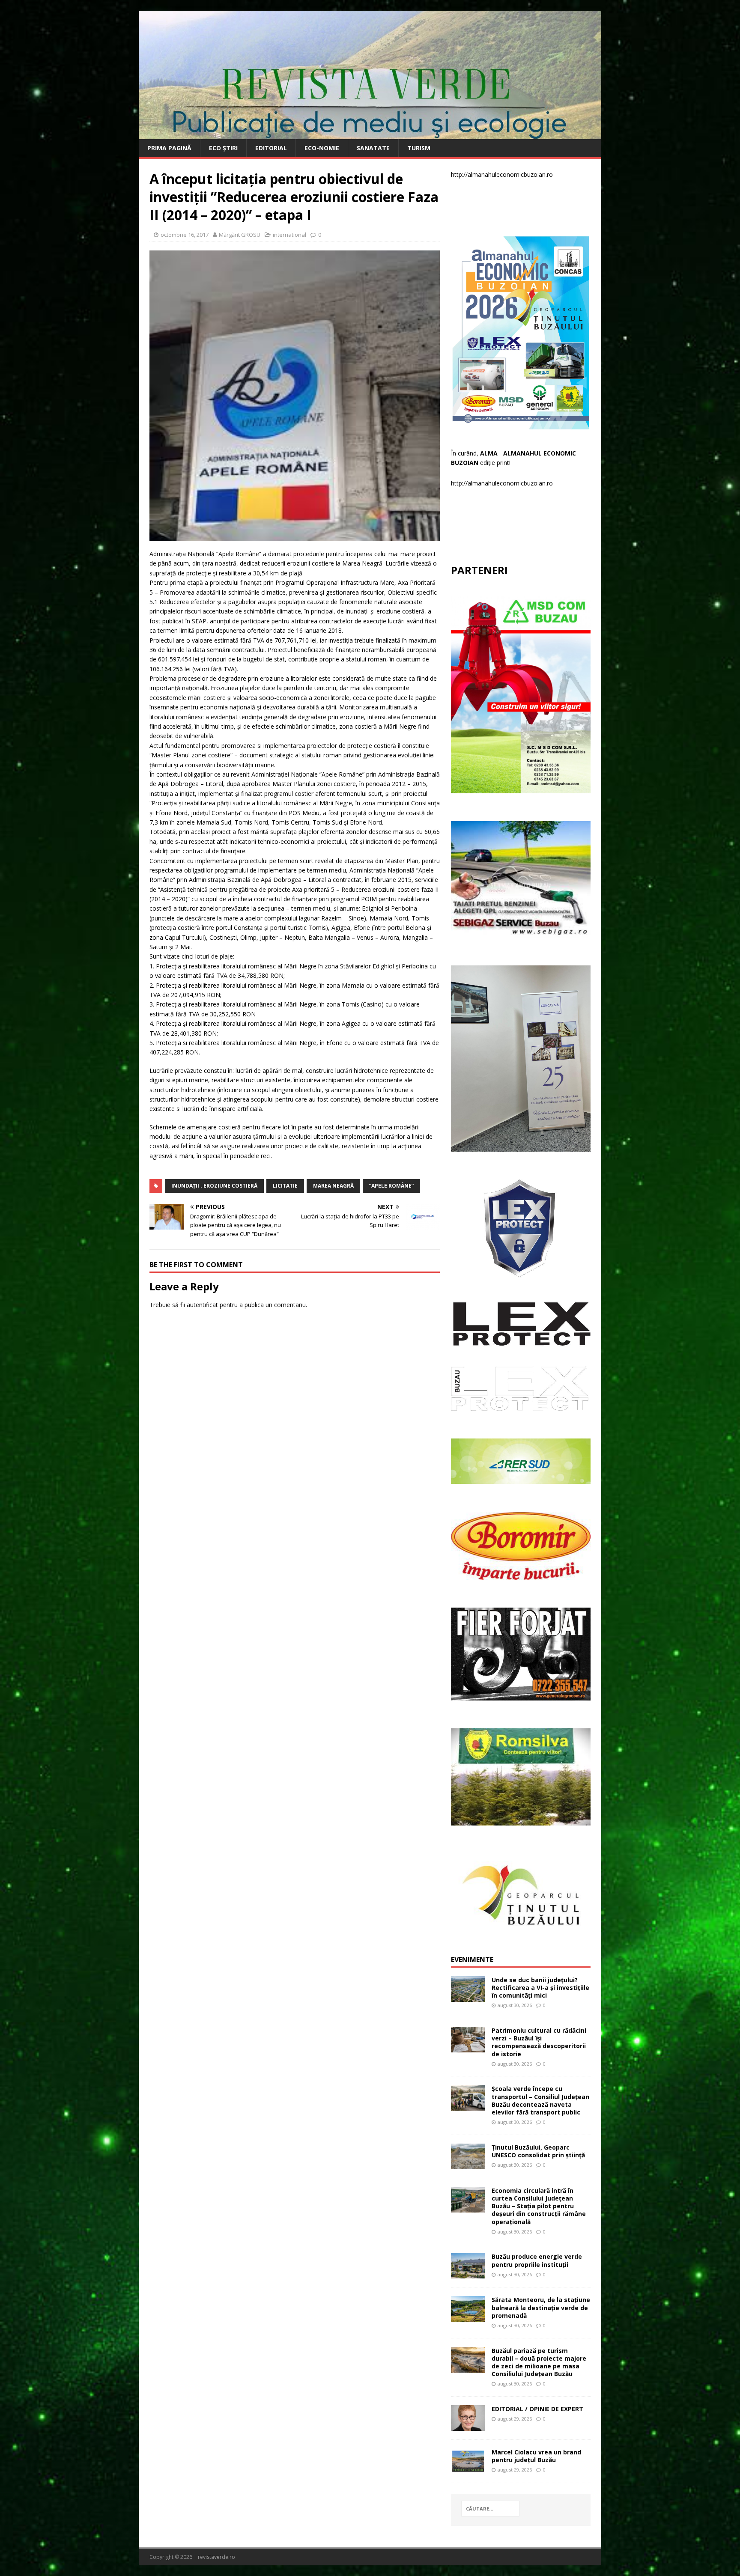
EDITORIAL (271, 148)
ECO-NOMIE (322, 148)
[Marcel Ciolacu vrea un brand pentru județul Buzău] (468, 2469)
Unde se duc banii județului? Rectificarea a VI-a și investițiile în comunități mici (540, 1988)
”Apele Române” (391, 1186)
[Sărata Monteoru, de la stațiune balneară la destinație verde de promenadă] (468, 2317)
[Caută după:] (490, 2509)
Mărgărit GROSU (240, 235)
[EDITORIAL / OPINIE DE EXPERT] (468, 2426)
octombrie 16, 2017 (185, 235)
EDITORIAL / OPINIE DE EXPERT (537, 2409)
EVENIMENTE (472, 1960)
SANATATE (373, 148)
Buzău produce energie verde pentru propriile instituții (537, 2260)
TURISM (419, 148)
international (289, 235)
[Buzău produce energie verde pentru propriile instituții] (468, 2274)
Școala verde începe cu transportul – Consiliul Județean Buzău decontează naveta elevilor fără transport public (540, 2100)
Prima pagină (169, 148)
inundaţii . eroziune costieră (214, 1186)
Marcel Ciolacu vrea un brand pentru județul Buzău (536, 2456)
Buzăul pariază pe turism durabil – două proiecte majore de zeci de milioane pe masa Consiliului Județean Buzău (539, 2362)
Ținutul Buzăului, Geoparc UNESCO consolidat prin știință (538, 2151)
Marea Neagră (333, 1186)
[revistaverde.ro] (370, 134)
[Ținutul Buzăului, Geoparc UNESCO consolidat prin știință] (468, 2164)
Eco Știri (223, 148)
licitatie (285, 1186)
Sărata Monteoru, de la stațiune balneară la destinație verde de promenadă (541, 2307)
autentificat (202, 1305)
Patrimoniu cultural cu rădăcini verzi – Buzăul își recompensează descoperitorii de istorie (539, 2042)
